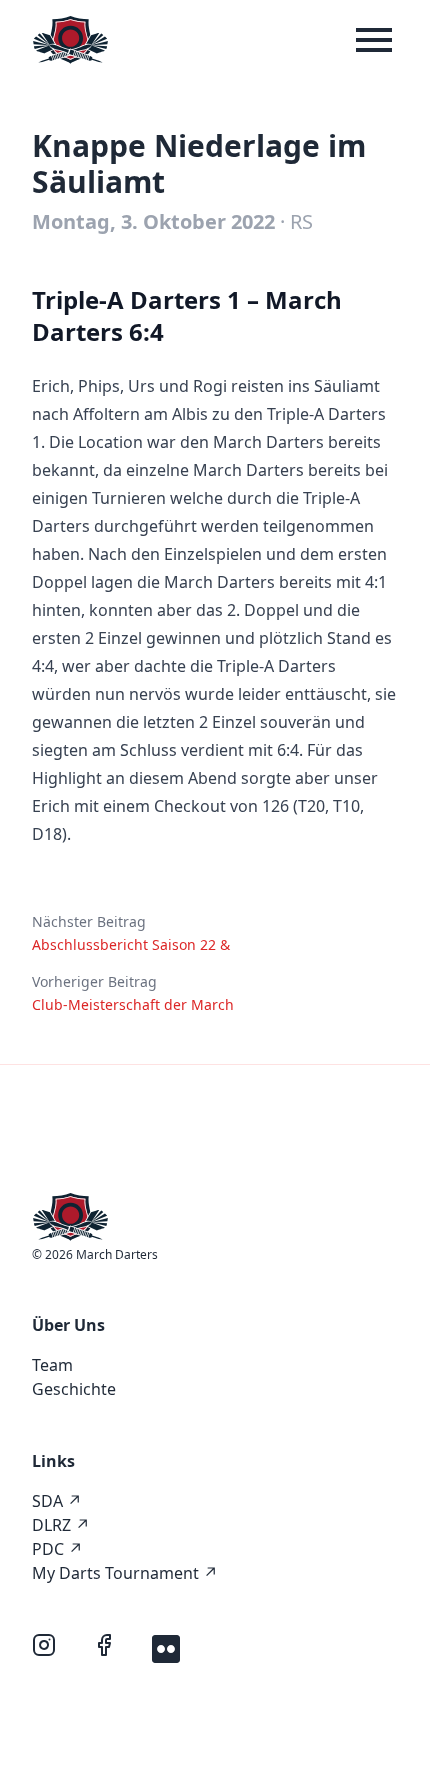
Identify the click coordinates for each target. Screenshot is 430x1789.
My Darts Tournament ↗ (125, 1573)
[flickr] (166, 1647)
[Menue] (374, 40)
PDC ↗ (57, 1549)
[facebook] (106, 1647)
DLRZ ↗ (61, 1525)
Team (52, 1365)
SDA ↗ (57, 1501)
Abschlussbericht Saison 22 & (131, 944)
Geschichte (74, 1389)
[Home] (70, 40)
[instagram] (46, 1647)
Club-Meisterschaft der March (133, 1004)
